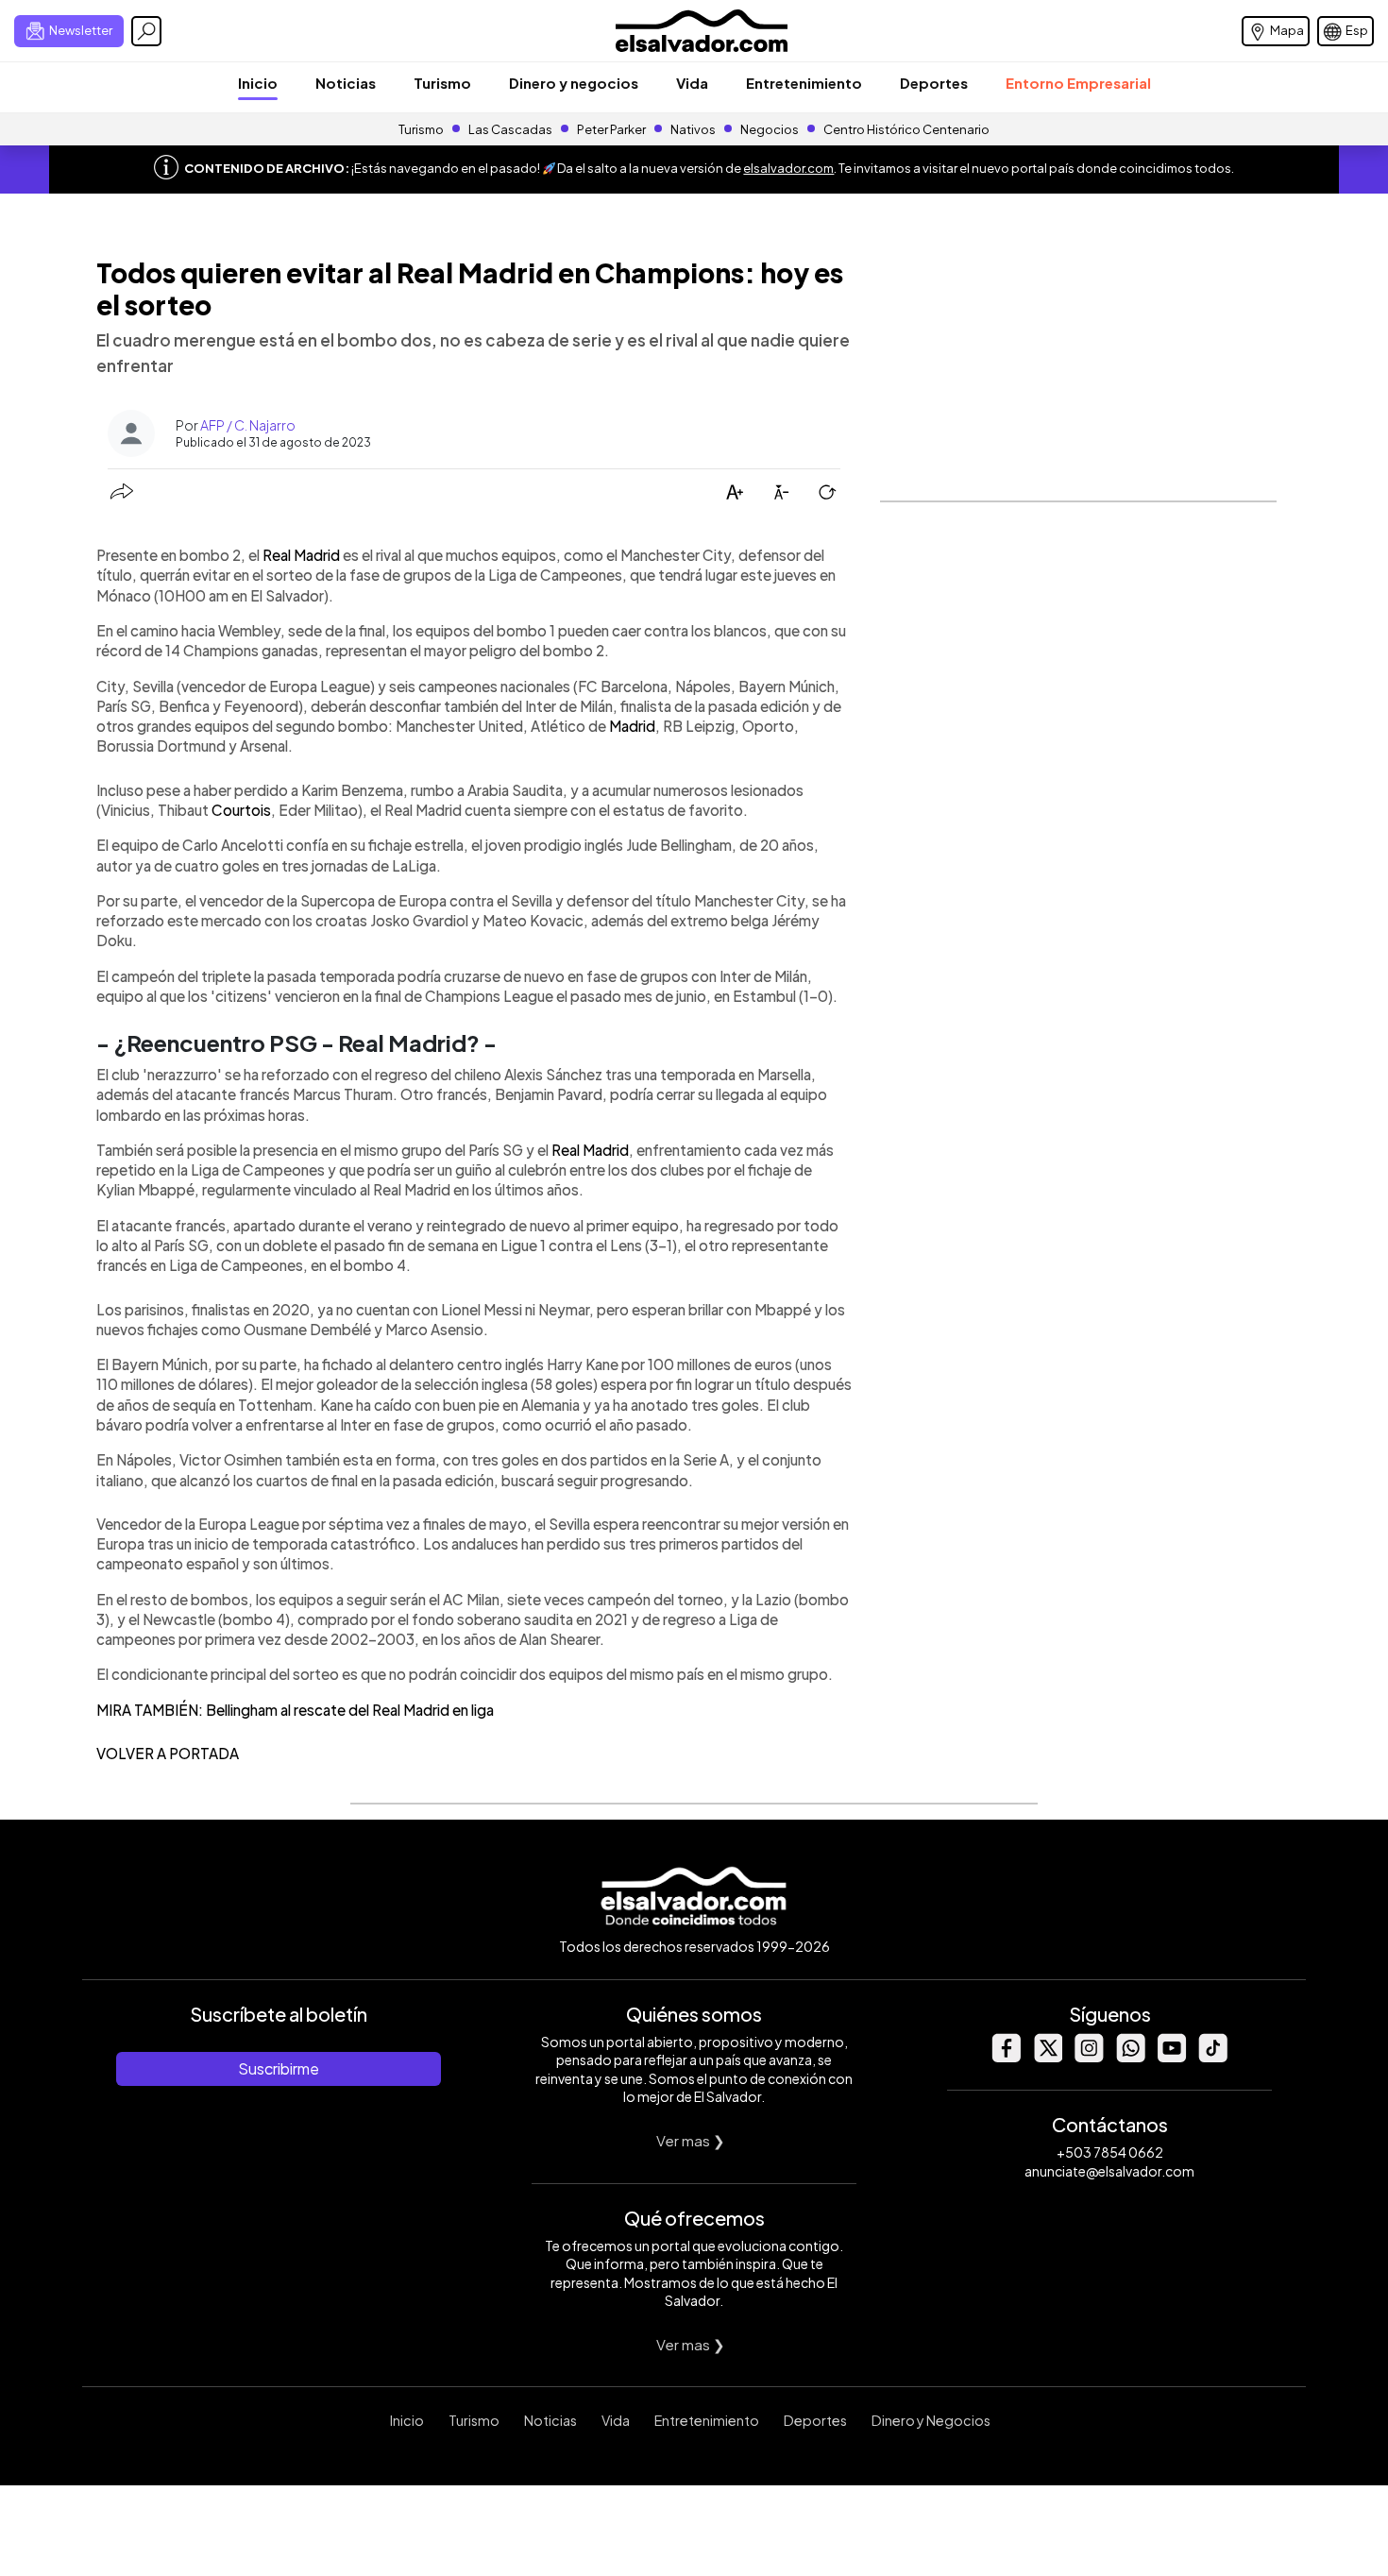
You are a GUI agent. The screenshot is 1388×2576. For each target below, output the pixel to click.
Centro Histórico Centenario (906, 129)
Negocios (770, 129)
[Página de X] (1047, 2057)
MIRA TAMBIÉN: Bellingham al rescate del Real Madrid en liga (295, 1710)
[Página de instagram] (1089, 2057)
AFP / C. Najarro (248, 425)
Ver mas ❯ (691, 2140)
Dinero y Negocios (931, 2420)
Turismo (442, 83)
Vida (692, 83)
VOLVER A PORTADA (168, 1753)
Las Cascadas (510, 129)
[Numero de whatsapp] (1130, 2057)
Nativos (693, 129)
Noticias (346, 83)
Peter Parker (612, 129)
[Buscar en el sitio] (146, 31)
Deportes (934, 83)
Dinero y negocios (574, 83)
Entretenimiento (804, 83)
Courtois (241, 810)
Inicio (258, 83)
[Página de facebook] (1006, 2057)
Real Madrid (301, 555)
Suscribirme (279, 2068)
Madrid (632, 726)
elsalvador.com (788, 168)
